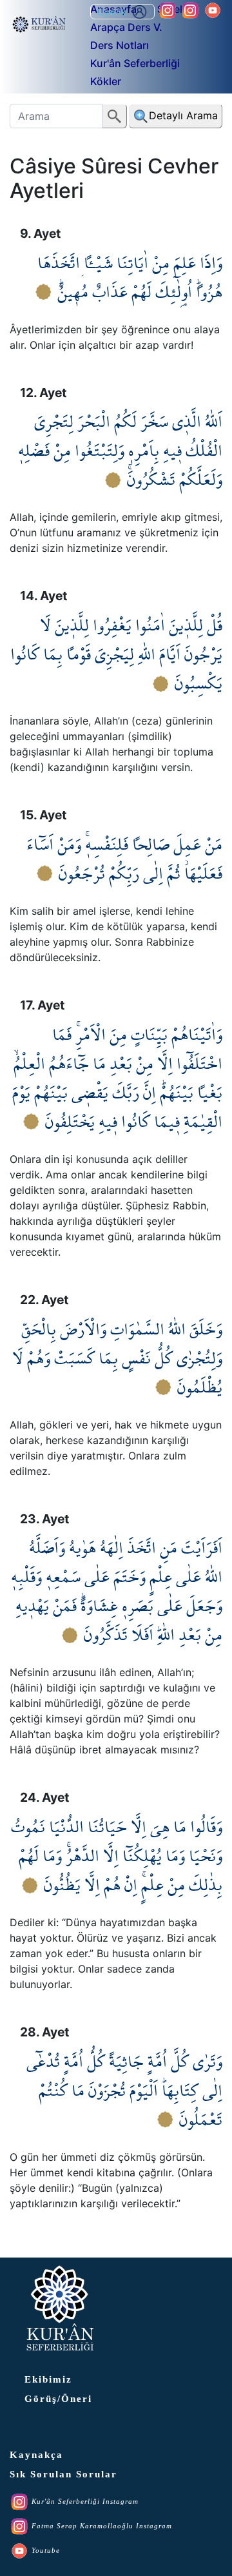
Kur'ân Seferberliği (135, 63)
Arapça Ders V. (126, 27)
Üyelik (114, 12)
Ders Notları (120, 45)
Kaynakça (36, 2455)
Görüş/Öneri (58, 2399)
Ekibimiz (48, 2379)
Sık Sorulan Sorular (63, 2474)
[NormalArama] (115, 116)
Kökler (106, 81)
